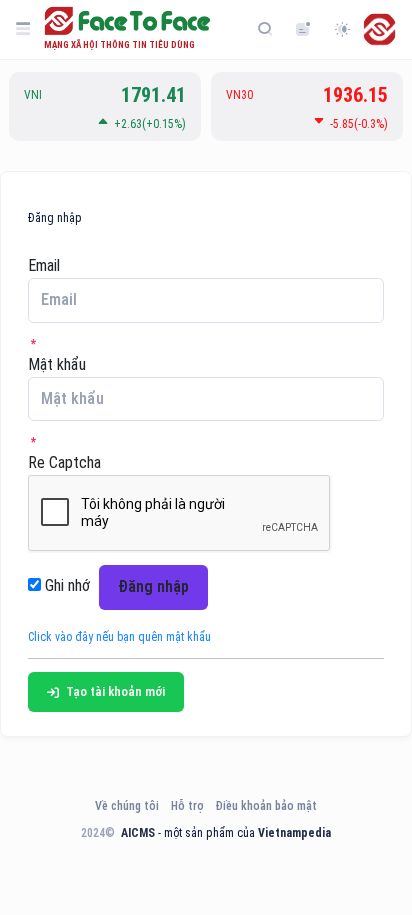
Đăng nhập (153, 586)
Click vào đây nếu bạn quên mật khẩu (119, 637)
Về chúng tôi (127, 806)
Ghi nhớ (65, 585)
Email (44, 265)
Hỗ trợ (187, 806)
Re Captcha (64, 462)
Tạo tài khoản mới (114, 691)
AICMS (138, 833)
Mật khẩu (57, 364)
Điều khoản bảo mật (266, 806)
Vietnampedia (294, 833)
